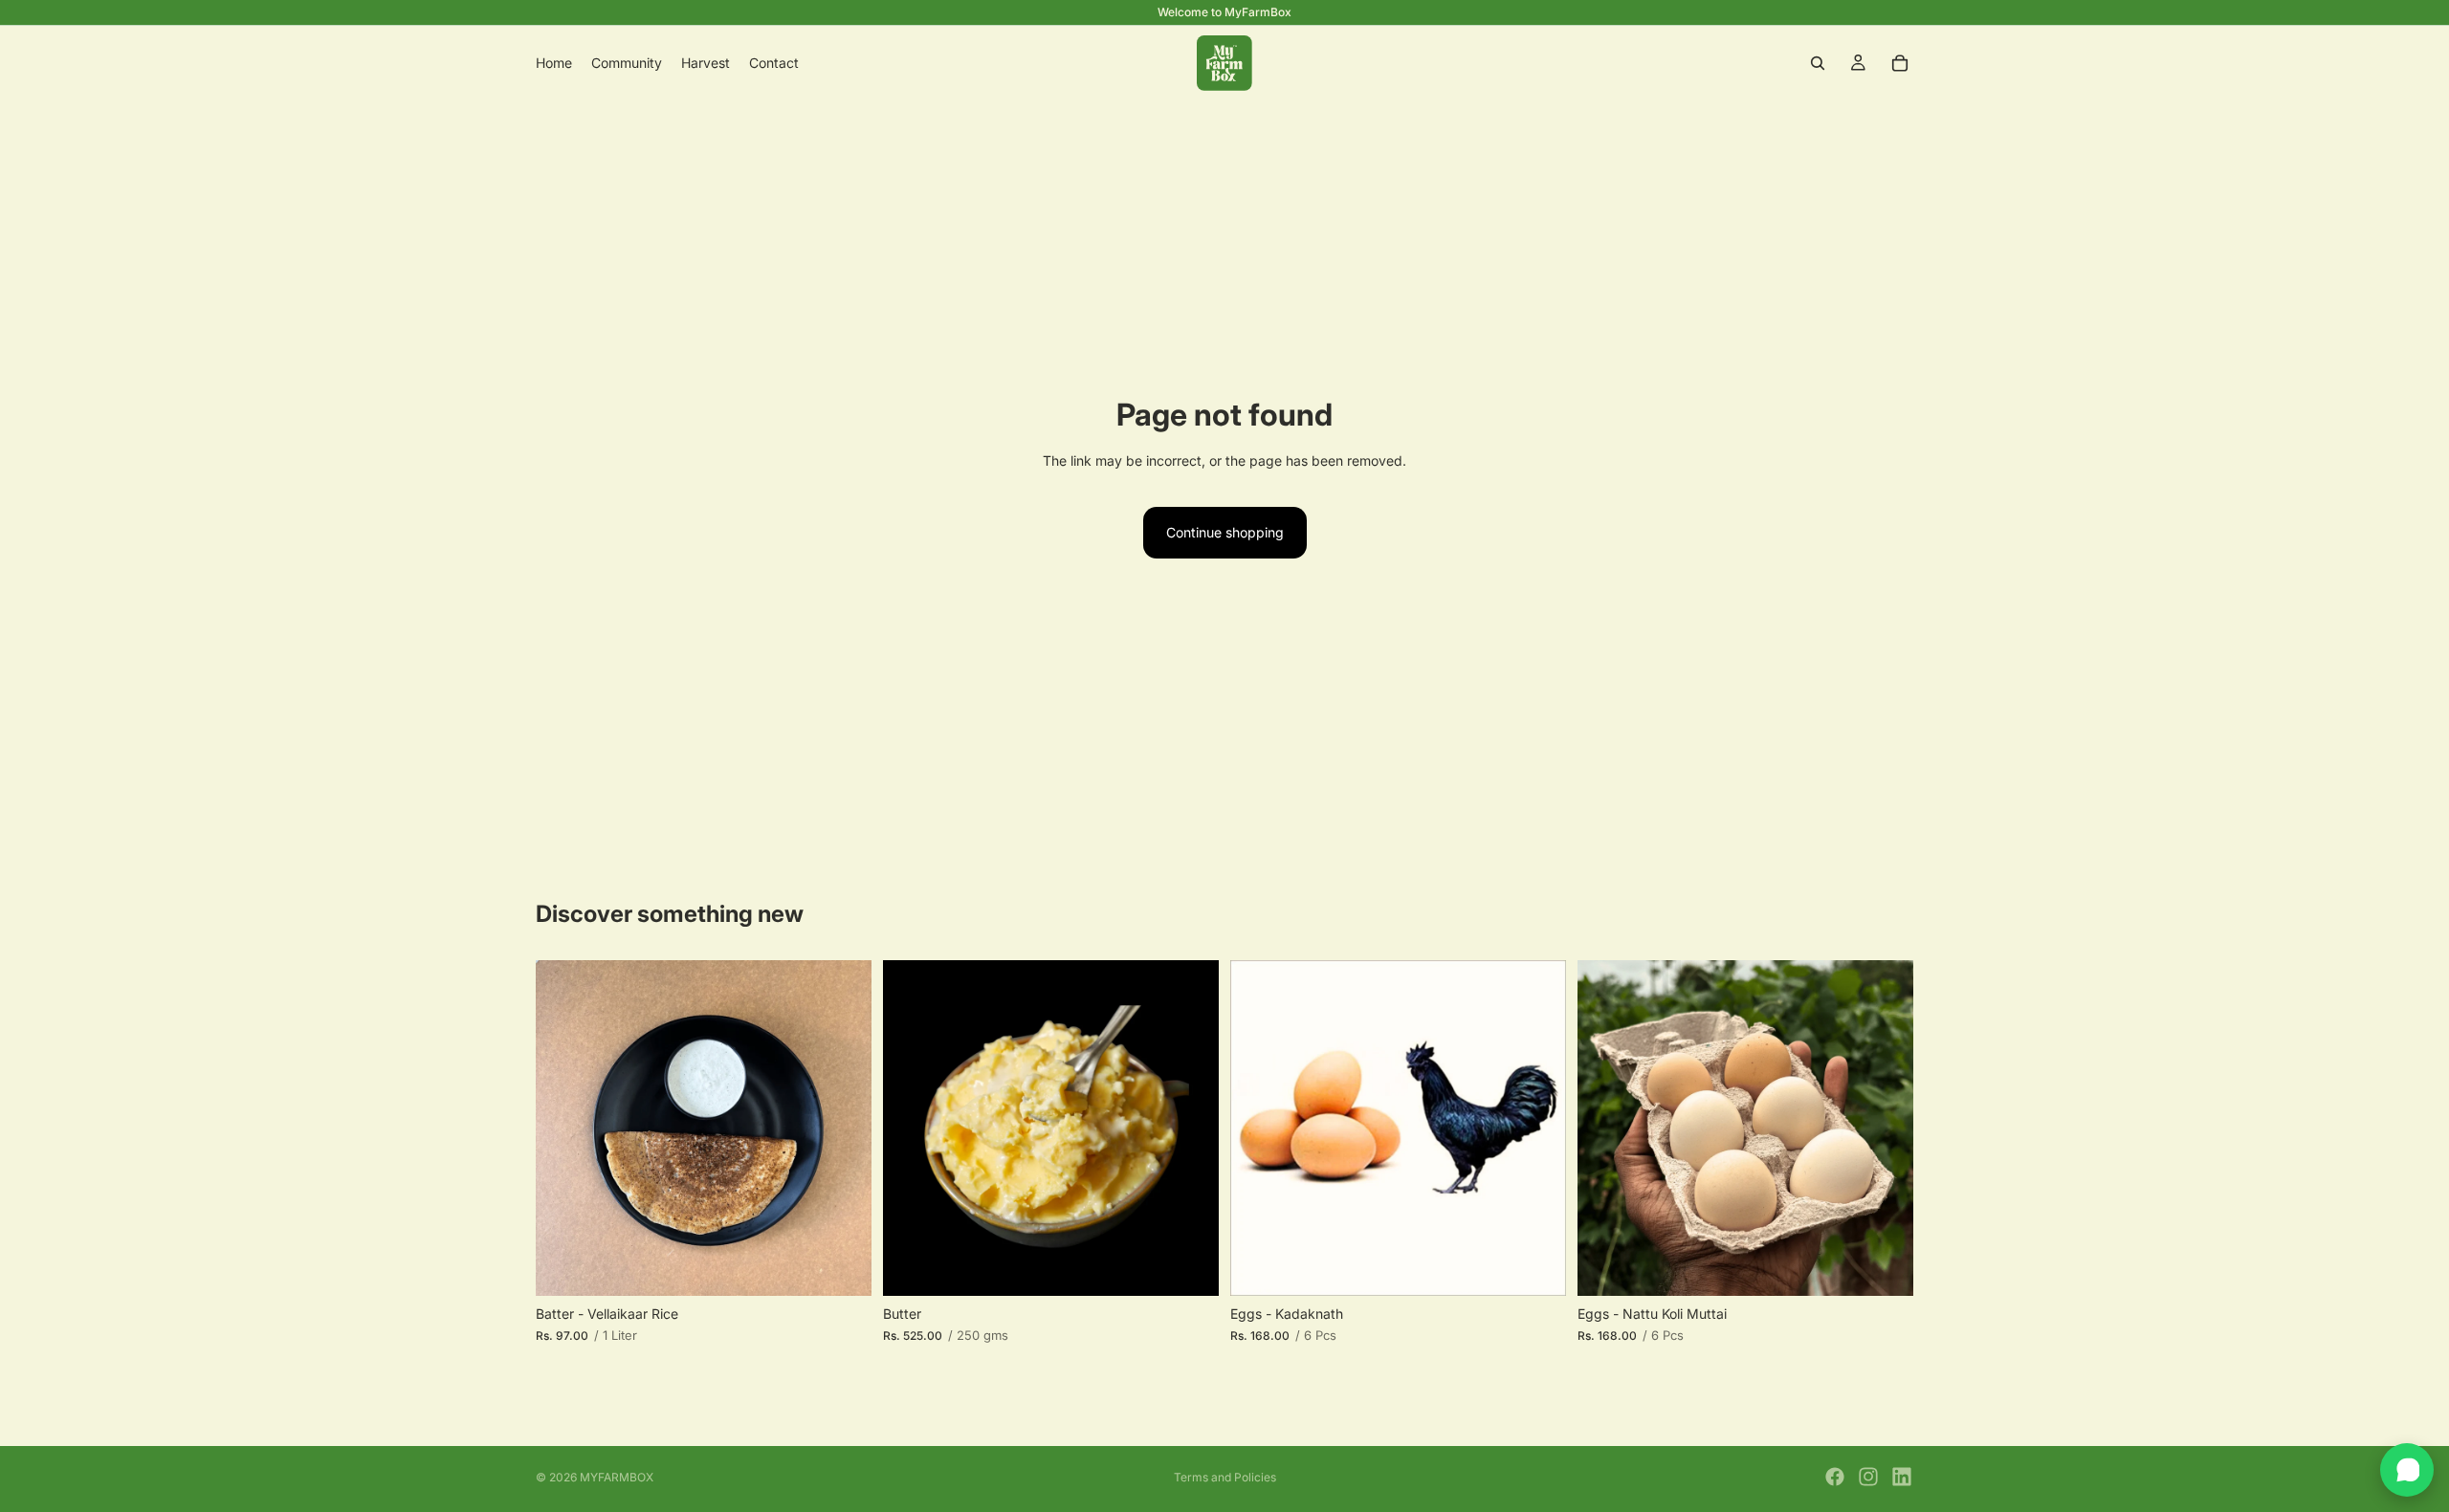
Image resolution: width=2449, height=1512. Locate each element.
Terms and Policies (1225, 1477)
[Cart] (1900, 63)
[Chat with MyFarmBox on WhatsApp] (2407, 1470)
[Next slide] (1537, 1128)
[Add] (1536, 1266)
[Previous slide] (1259, 1128)
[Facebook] (1835, 1477)
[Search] (1818, 63)
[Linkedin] (1902, 1477)
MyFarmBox (617, 1477)
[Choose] (842, 1266)
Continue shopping (1225, 532)
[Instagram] (1868, 1477)
